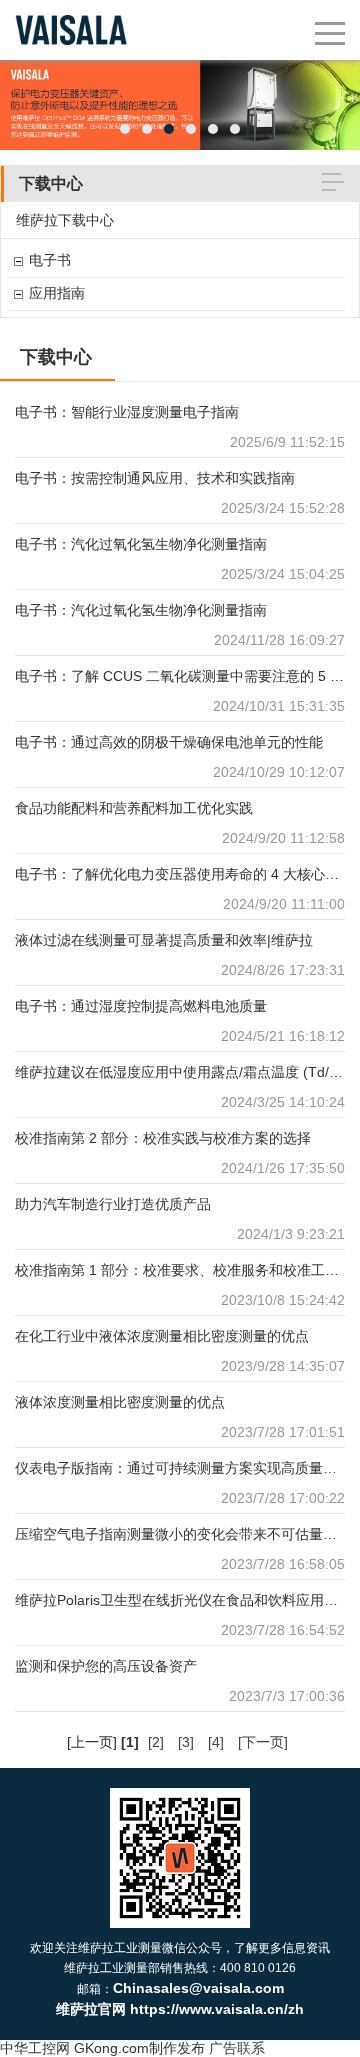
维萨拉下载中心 (65, 220)
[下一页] (263, 1742)
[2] (156, 1742)
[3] (186, 1742)
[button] (125, 129)
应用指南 (57, 293)
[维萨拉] (71, 10)
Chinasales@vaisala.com (198, 1988)
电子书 (50, 260)
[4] (216, 1742)
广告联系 (237, 2048)
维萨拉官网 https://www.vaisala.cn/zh (180, 2009)
